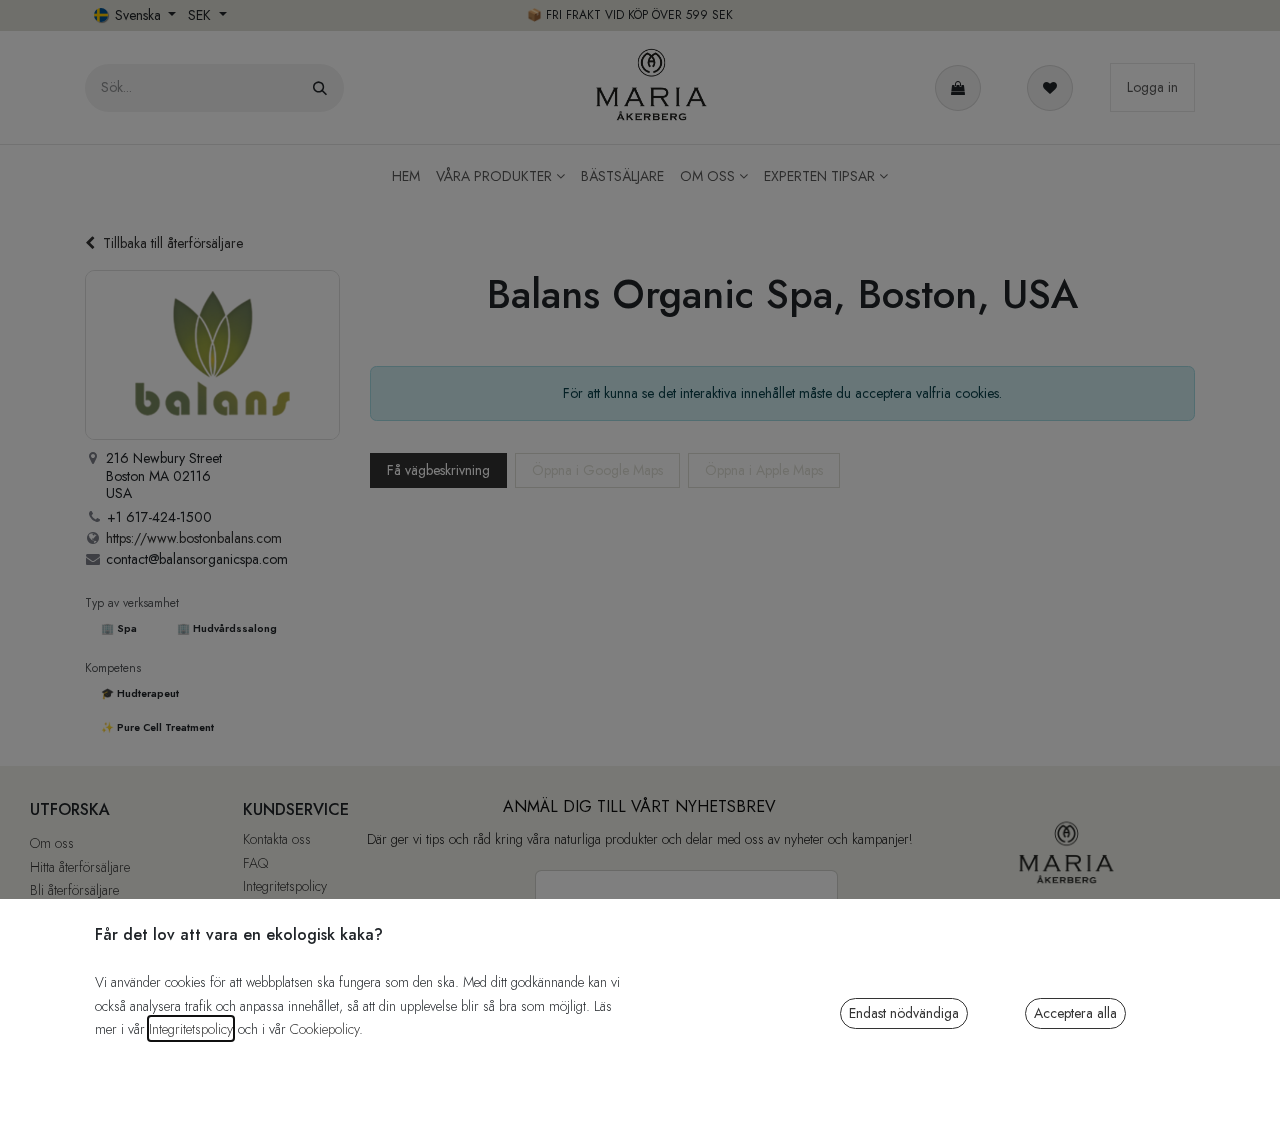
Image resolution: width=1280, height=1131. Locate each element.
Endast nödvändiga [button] (904, 1013)
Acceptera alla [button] (1075, 1013)
